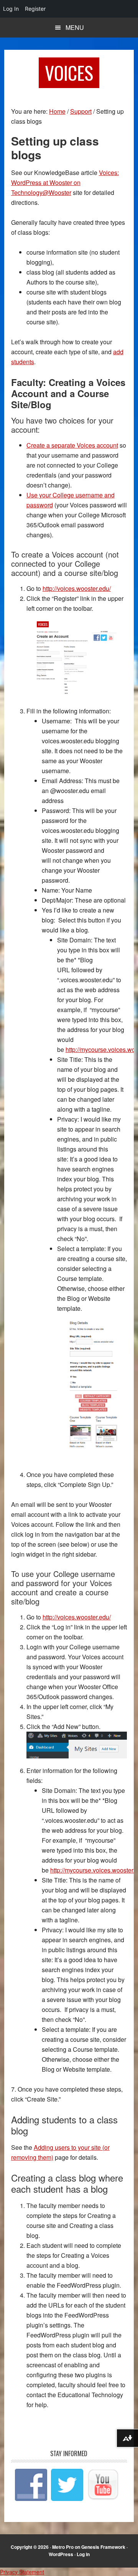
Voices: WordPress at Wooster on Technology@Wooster (65, 182)
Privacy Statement (22, 2572)
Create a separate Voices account (72, 445)
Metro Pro (63, 2547)
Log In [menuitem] (11, 9)
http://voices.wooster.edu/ (77, 588)
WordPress (61, 2554)
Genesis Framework (103, 2547)
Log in (83, 2554)
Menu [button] (75, 27)
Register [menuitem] (35, 9)
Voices (69, 73)
